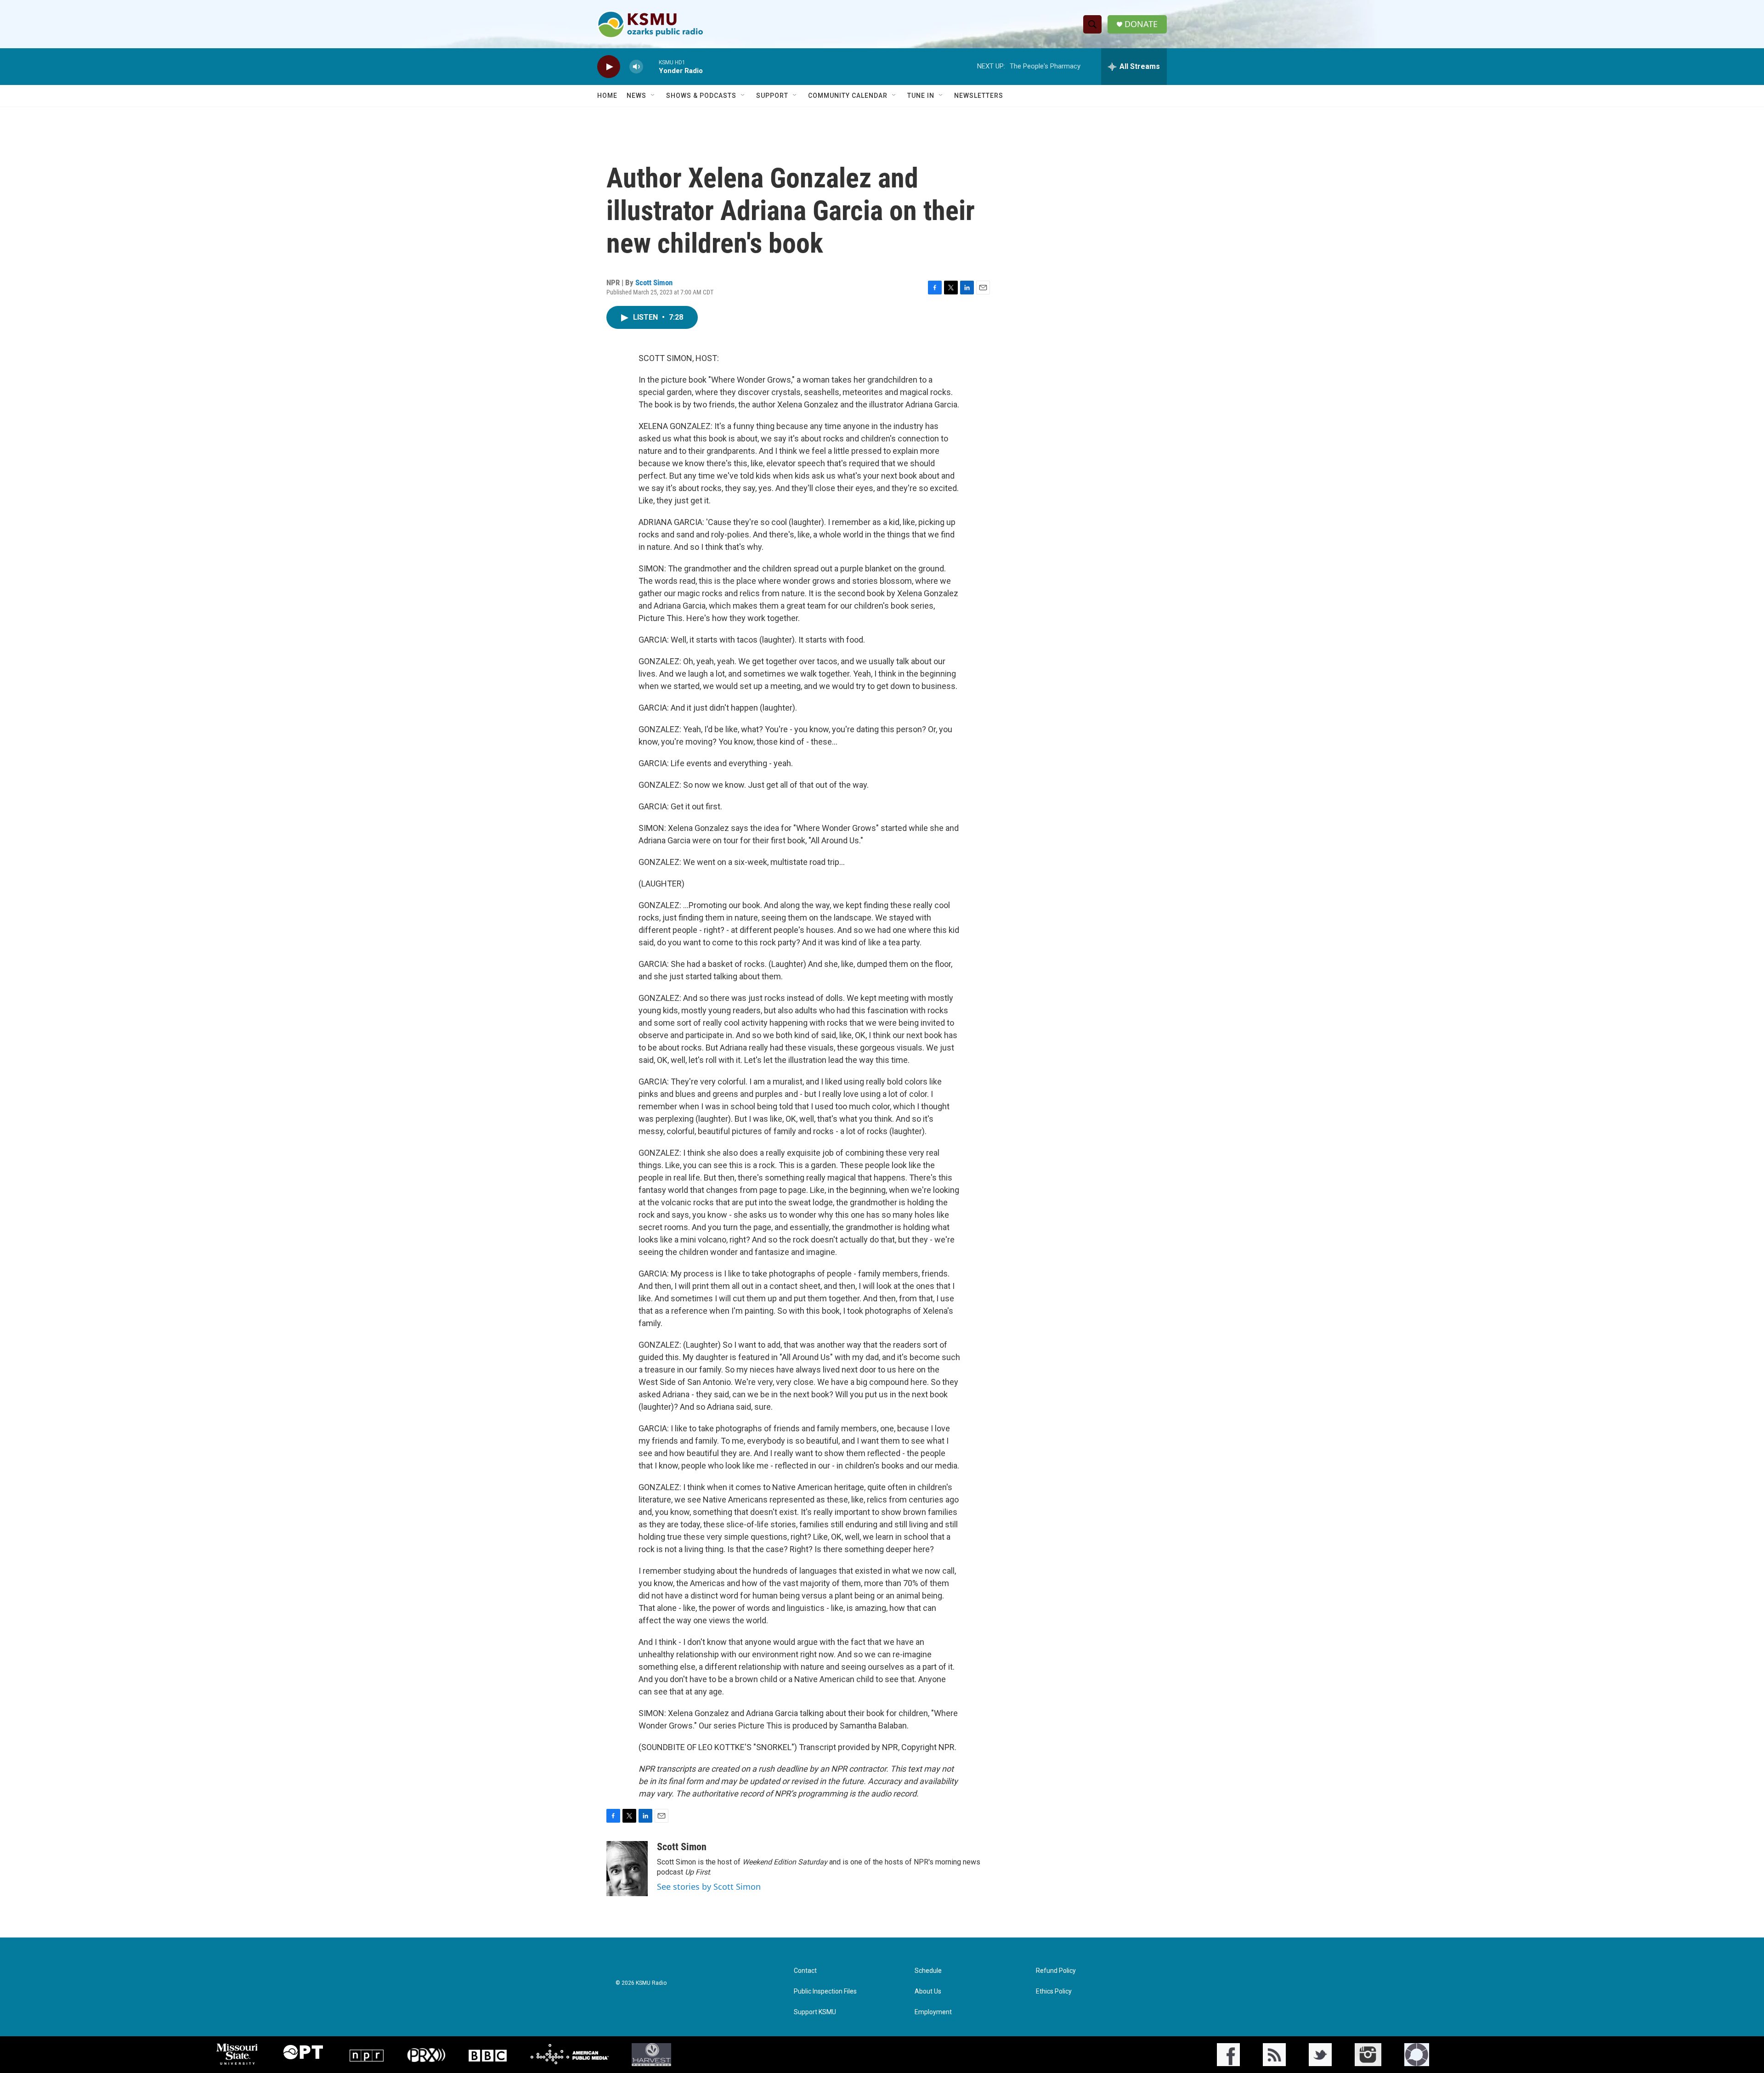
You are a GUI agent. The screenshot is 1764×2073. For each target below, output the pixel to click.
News (636, 96)
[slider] (651, 66)
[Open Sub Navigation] (653, 96)
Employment (933, 2012)
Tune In (921, 96)
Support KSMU (815, 2012)
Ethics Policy (1054, 1991)
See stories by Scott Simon (709, 1887)
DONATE (1141, 24)
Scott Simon (654, 282)
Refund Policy (1056, 1971)
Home (607, 96)
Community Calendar (848, 96)
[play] (609, 67)
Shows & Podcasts (701, 96)
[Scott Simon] (627, 1869)
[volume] (636, 67)
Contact (805, 1971)
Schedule (928, 1971)
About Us (928, 1991)
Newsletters (979, 96)
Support (772, 96)
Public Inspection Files (825, 1991)
